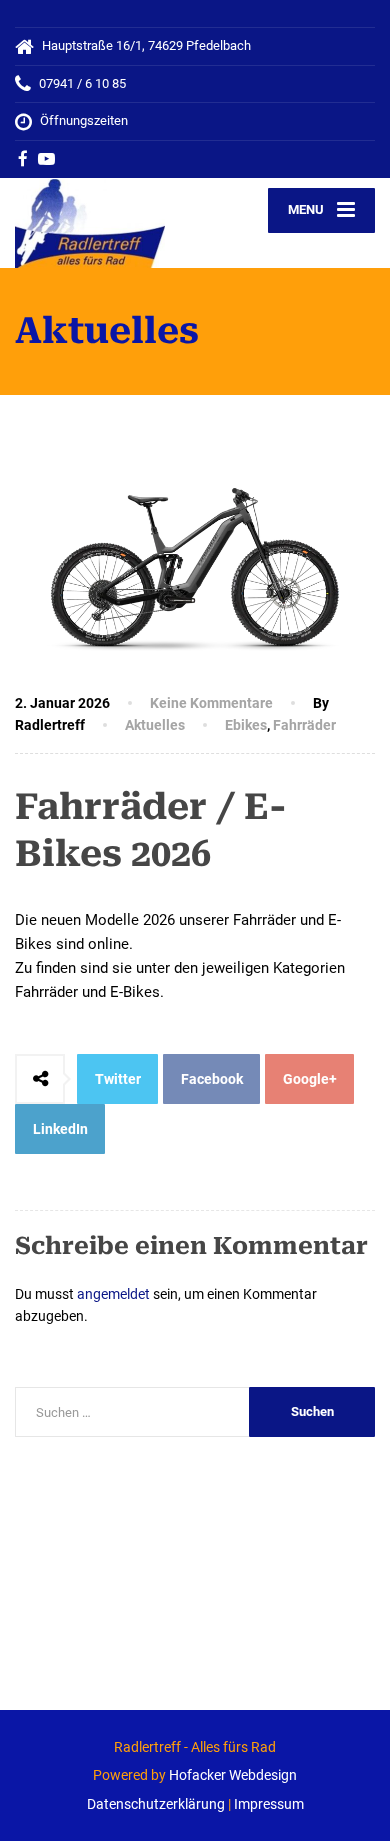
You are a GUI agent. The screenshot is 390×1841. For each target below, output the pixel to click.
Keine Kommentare (211, 703)
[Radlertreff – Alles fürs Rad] (105, 223)
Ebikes (246, 725)
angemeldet (113, 1294)
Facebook (212, 1079)
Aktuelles (155, 725)
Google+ (310, 1079)
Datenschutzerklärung (156, 1804)
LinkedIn (60, 1129)
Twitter (118, 1079)
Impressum (269, 1804)
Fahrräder (304, 725)
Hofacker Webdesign (233, 1775)
